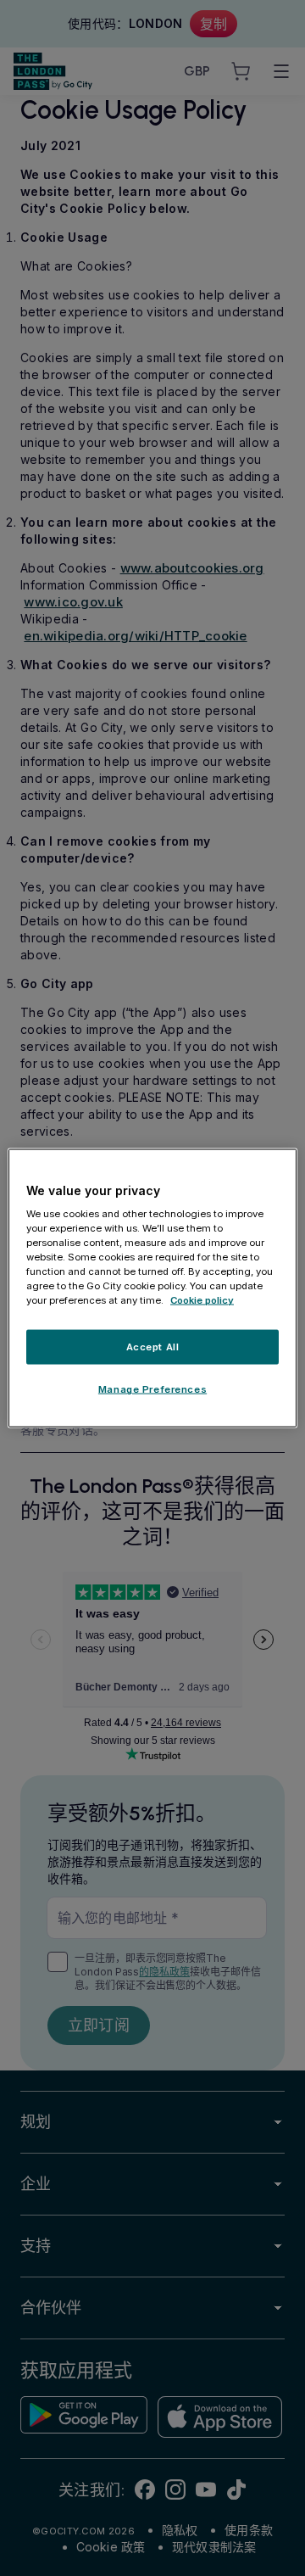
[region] (152, 1288)
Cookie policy (202, 1300)
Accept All (153, 1346)
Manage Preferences (152, 1389)
